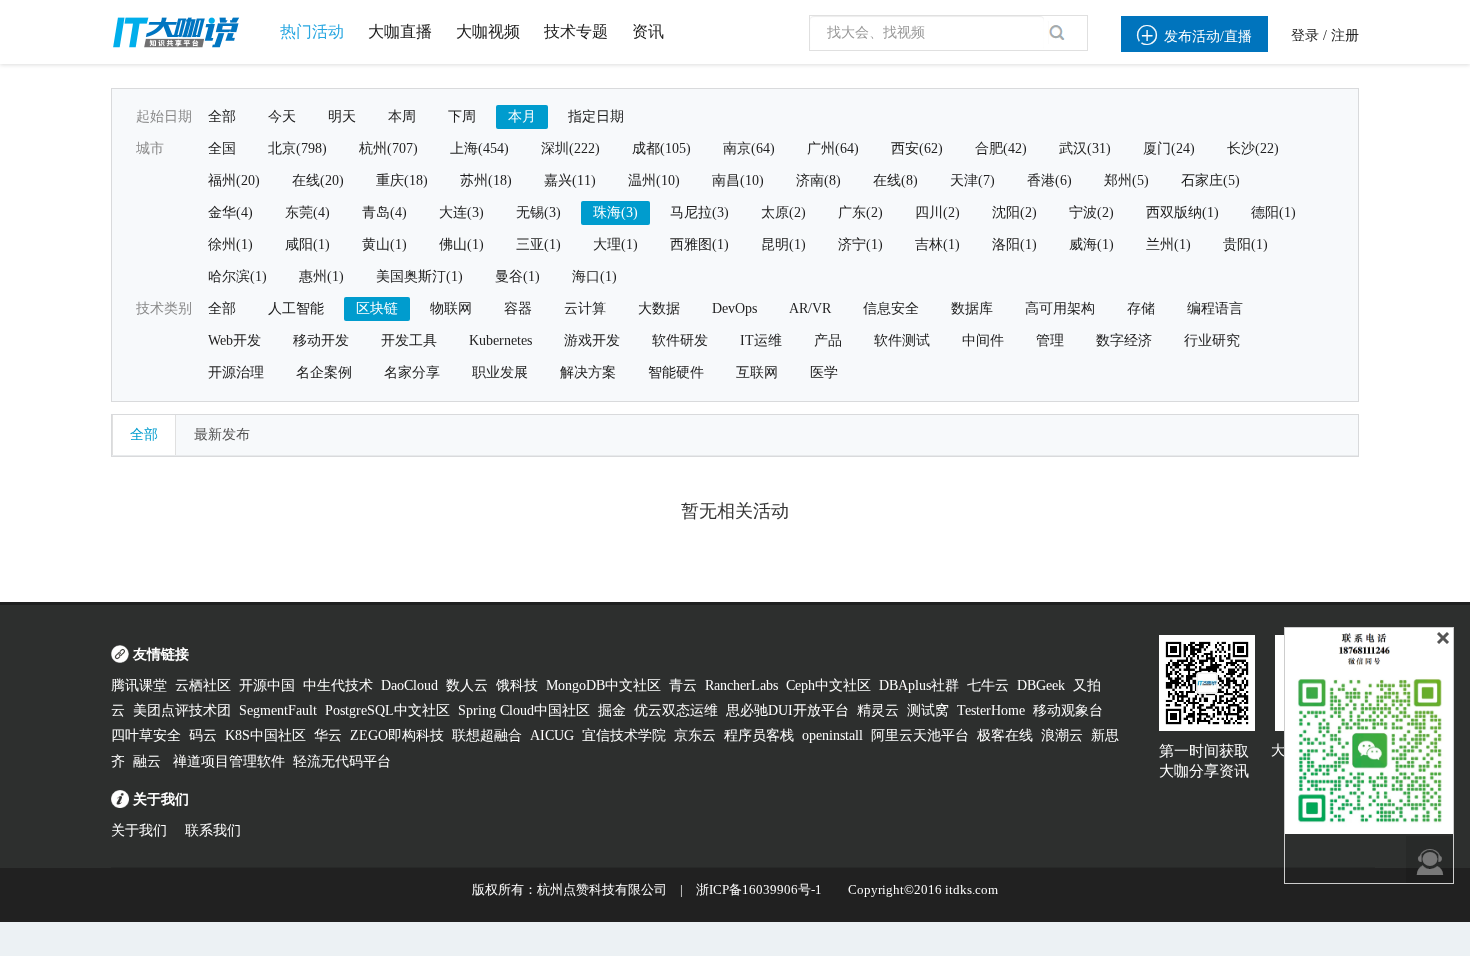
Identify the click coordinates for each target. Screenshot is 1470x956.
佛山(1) (461, 244)
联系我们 (213, 830)
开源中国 (267, 685)
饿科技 (517, 685)
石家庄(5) (1210, 180)
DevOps (734, 308)
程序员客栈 (759, 735)
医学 (824, 372)
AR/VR (810, 308)
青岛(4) (384, 212)
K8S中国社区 (265, 735)
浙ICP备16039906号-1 (759, 889)
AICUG (552, 735)
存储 (1141, 308)
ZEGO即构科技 (397, 735)
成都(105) (661, 148)
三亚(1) (538, 244)
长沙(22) (1253, 148)
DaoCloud (409, 685)
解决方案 (588, 372)
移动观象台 (1068, 710)
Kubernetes (500, 340)
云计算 (585, 308)
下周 (462, 116)
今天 (282, 116)
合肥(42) (1001, 148)
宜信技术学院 (624, 735)
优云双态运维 (676, 710)
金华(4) (230, 212)
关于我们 (139, 830)
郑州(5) (1126, 180)
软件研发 (680, 340)
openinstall (832, 735)
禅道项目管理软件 (229, 761)
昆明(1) (783, 244)
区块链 (377, 308)
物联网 (451, 308)
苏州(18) (486, 180)
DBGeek (1041, 685)
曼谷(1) (517, 276)
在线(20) (318, 180)
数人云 (467, 685)
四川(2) (937, 212)
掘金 (612, 710)
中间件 (983, 340)
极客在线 (1005, 735)
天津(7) (972, 180)
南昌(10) (738, 180)
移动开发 (321, 340)
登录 (1305, 35)
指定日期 (596, 116)
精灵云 (878, 710)
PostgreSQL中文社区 (387, 710)
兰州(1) (1168, 244)
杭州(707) (388, 148)
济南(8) (818, 180)
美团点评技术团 (182, 710)
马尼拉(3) (699, 212)
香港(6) (1049, 180)
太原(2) (783, 212)
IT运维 (761, 340)
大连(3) (461, 212)
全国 (222, 148)
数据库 (972, 308)
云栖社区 (203, 685)
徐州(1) (230, 244)
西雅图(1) (699, 244)
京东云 (695, 735)
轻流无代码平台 (342, 761)
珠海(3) (615, 212)
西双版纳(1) (1182, 212)
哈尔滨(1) (237, 276)
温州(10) (654, 180)
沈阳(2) (1014, 212)
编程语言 (1215, 308)
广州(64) (833, 148)
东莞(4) (307, 212)
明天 (342, 116)
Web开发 (234, 340)
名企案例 (324, 372)
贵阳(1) (1245, 244)
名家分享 (412, 372)
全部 (222, 116)
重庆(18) (402, 180)
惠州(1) (321, 276)
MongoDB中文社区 (603, 685)
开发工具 (409, 340)
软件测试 (902, 340)
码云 (203, 735)
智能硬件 (676, 372)
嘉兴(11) (570, 180)
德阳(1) (1273, 212)
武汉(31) (1085, 148)
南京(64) (749, 148)
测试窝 (928, 710)
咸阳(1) (307, 244)
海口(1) (594, 276)
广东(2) (860, 212)
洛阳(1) (1014, 244)
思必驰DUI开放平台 (787, 710)
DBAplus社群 (919, 685)
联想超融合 (487, 735)
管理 (1050, 340)
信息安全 (891, 308)
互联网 (757, 372)
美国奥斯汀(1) (419, 276)
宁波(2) (1091, 212)
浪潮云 (1062, 735)
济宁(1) (860, 244)
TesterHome (991, 710)
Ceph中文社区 (828, 685)
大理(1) (615, 244)
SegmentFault (278, 710)
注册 (1345, 35)
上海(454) (479, 148)
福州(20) (234, 180)
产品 (828, 340)
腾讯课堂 (139, 685)
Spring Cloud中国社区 (524, 710)
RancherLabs (741, 685)
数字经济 (1124, 340)
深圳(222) (570, 148)
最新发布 (222, 434)
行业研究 (1212, 340)
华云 (328, 735)
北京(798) (297, 148)
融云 (149, 761)
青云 (683, 685)
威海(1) (1091, 244)
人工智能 (296, 308)
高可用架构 (1060, 308)
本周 (402, 116)
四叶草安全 (146, 735)
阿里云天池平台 (920, 735)
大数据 (659, 308)
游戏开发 (592, 340)
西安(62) (917, 148)
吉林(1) (937, 244)
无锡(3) (538, 212)
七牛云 (988, 685)
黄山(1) (384, 244)
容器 (518, 308)
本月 (522, 116)
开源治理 (236, 372)
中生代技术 (338, 685)
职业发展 (500, 372)
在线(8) (895, 180)
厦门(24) (1169, 148)
